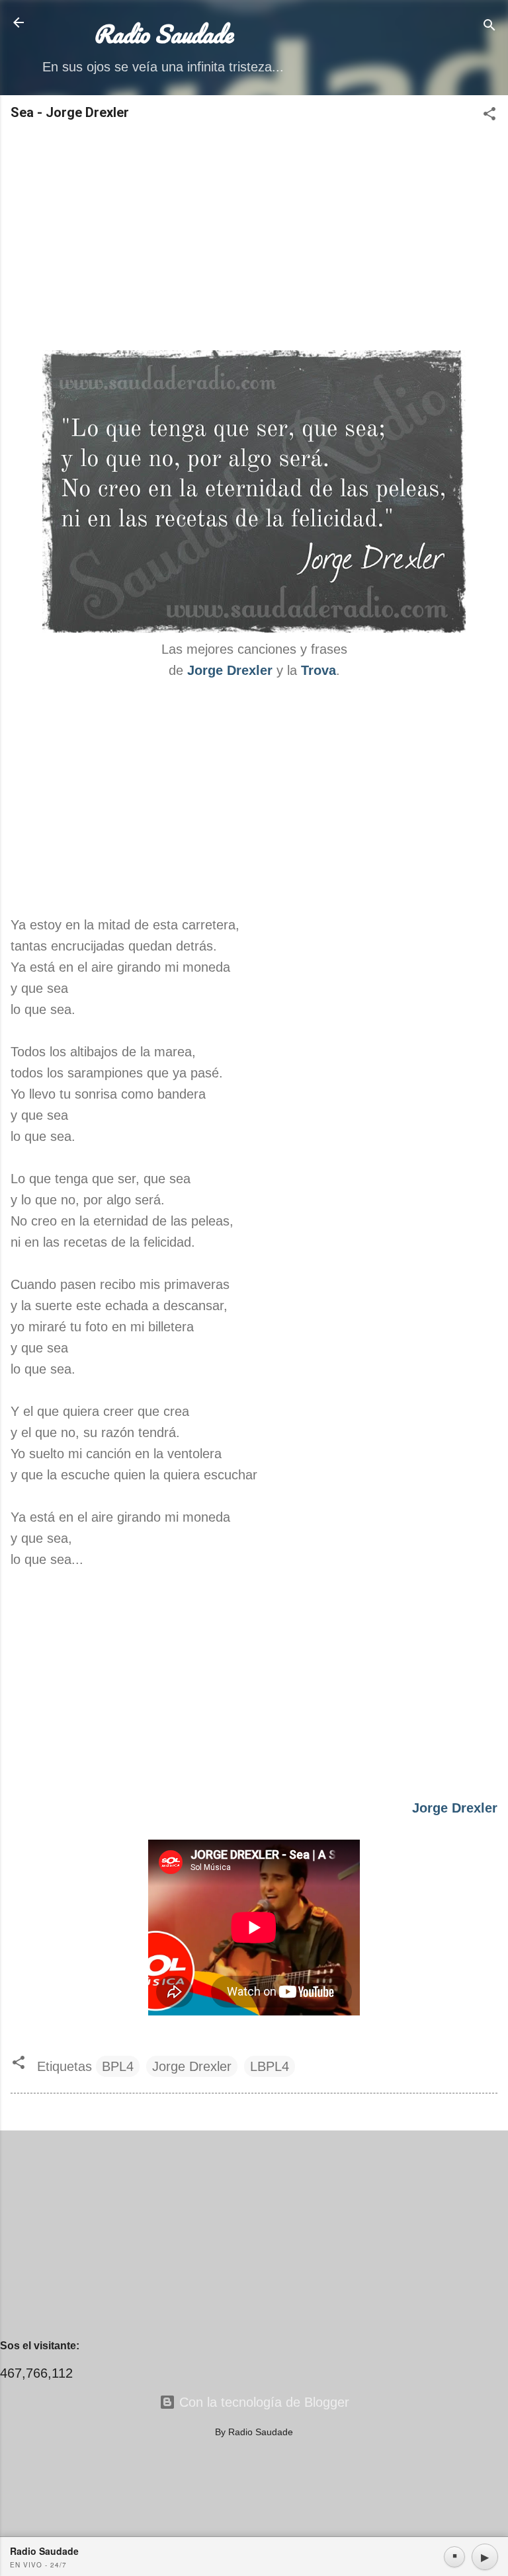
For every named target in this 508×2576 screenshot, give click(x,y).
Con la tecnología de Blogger (262, 2402)
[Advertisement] (254, 237)
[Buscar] (489, 27)
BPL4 (118, 2066)
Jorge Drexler (230, 670)
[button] (489, 115)
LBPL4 (270, 2066)
